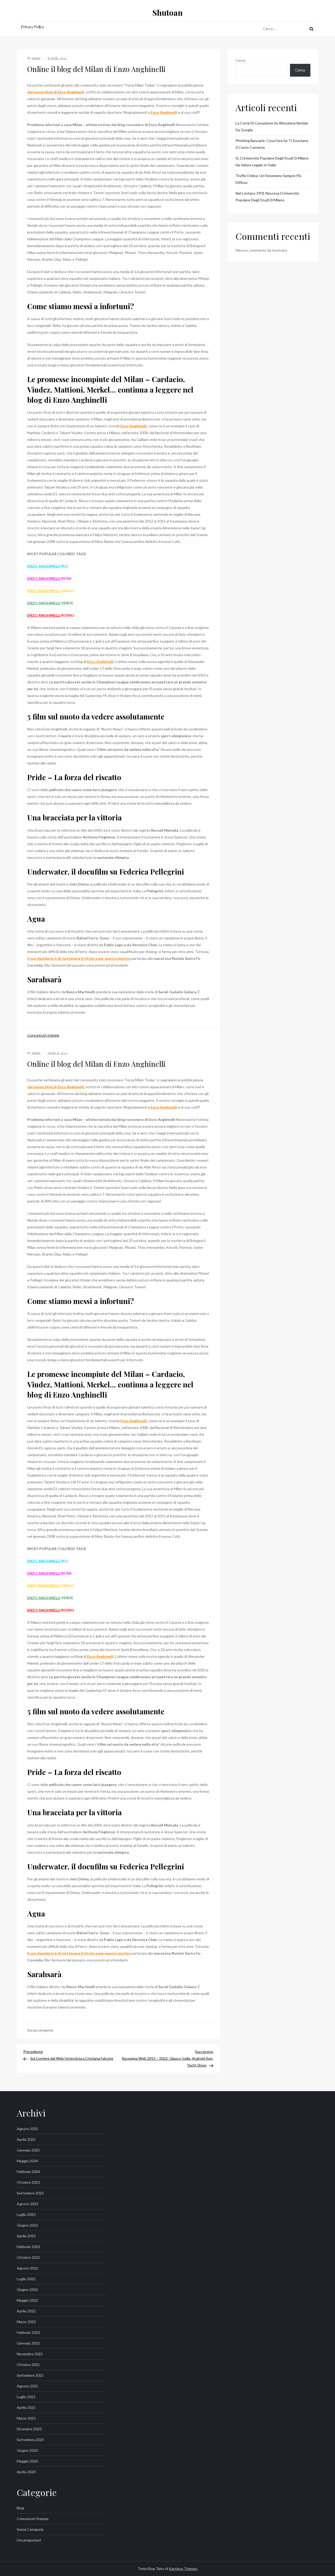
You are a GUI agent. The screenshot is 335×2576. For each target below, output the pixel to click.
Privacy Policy (32, 27)
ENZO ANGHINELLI (44, 566)
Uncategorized (29, 2540)
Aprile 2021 (26, 2407)
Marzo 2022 (26, 2322)
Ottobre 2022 (28, 2257)
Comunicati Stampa (43, 1035)
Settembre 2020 (30, 2440)
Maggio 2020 (27, 2461)
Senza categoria (30, 2529)
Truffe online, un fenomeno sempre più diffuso (269, 179)
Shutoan (167, 13)
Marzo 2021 (26, 2418)
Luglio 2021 (26, 2397)
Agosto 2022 (27, 2268)
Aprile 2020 (26, 2472)
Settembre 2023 (30, 2193)
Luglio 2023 (26, 2214)
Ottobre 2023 (28, 2182)
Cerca (240, 60)
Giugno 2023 (27, 2225)
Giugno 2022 (27, 2290)
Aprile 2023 (26, 2236)
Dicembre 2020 (29, 2429)
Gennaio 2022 (28, 2343)
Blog (20, 2508)
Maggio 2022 (27, 2300)
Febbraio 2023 (28, 2247)
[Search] (311, 29)
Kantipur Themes (183, 2569)
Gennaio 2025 (28, 2150)
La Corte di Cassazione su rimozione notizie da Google (272, 126)
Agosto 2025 (27, 2129)
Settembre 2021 (30, 2375)
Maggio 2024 (27, 2161)
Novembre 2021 (30, 2354)
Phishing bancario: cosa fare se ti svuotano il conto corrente (272, 144)
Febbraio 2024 (28, 2172)
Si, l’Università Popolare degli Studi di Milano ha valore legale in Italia (272, 161)
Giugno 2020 (27, 2450)
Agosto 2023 (27, 2204)
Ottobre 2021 (28, 2365)
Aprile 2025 (26, 2139)
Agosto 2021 (27, 2386)
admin (36, 58)
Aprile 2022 (26, 2311)
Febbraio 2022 (28, 2332)
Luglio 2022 (26, 2279)
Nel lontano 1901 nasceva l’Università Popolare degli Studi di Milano (267, 197)
